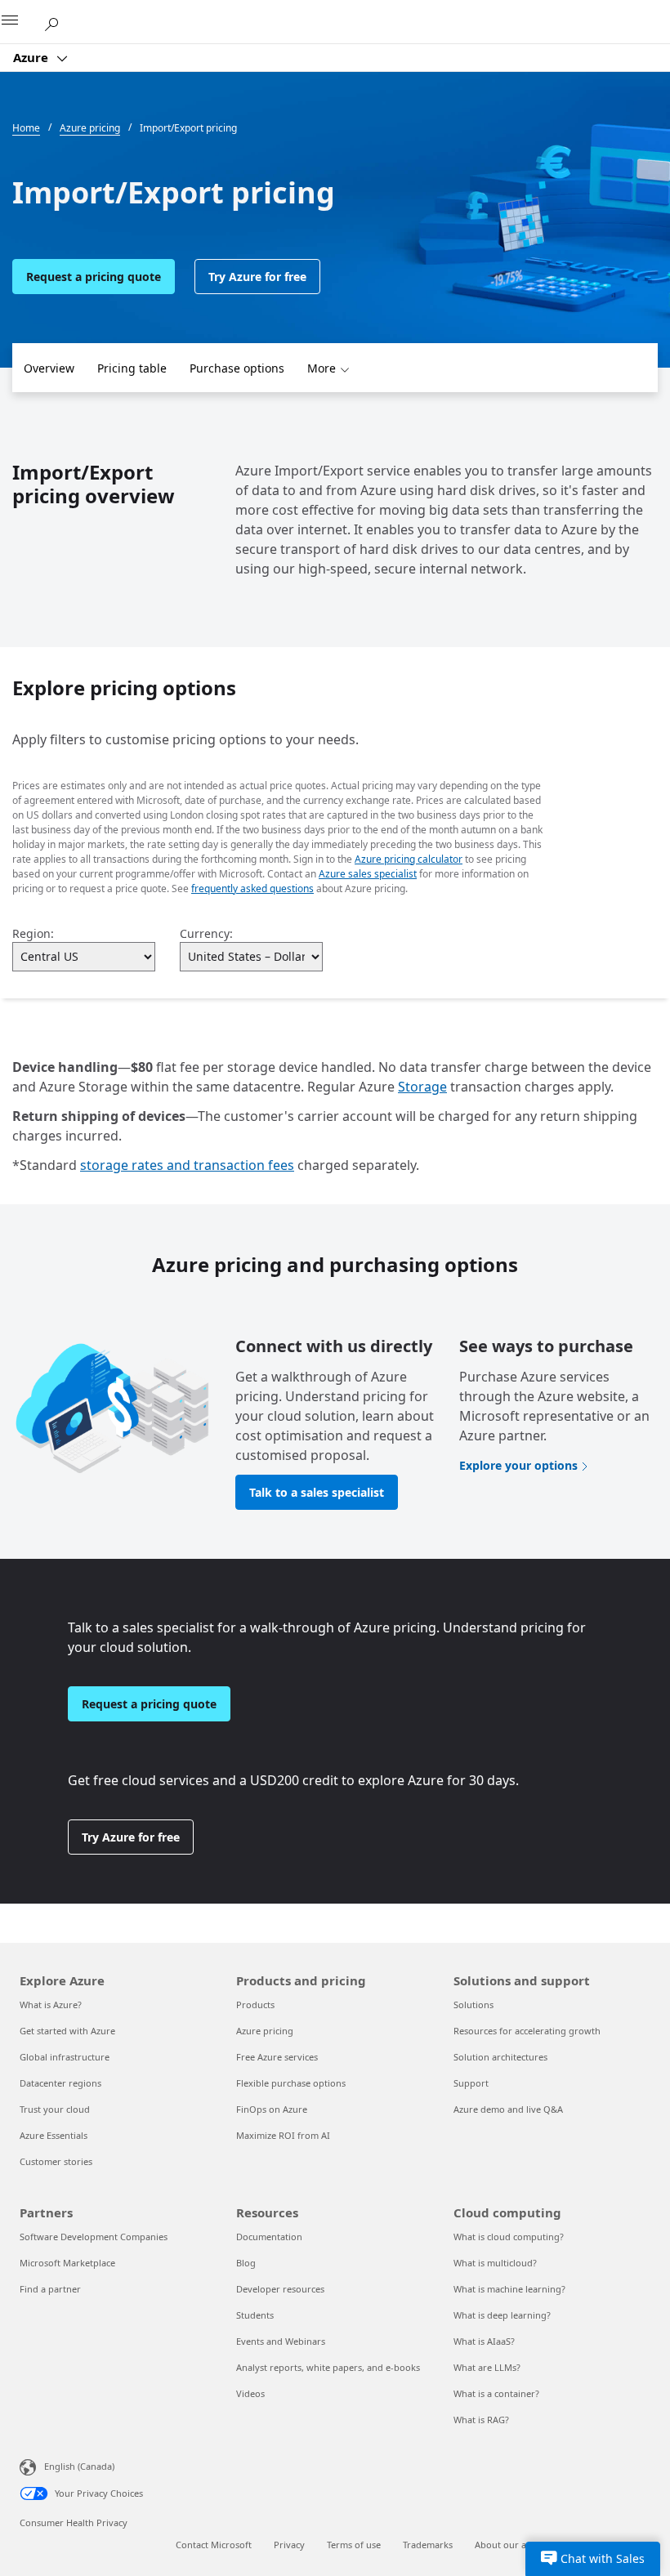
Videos (250, 2393)
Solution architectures (500, 2057)
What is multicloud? (495, 2263)
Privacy (289, 2545)
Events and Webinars (281, 2341)
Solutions (473, 2005)
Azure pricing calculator (409, 859)
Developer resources (280, 2289)
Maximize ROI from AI (283, 2135)
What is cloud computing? (509, 2237)
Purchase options (237, 368)
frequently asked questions (252, 888)
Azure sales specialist (368, 874)
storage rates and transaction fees (187, 1165)
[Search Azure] (57, 21)
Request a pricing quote (94, 277)
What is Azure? (51, 2005)
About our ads (505, 2545)
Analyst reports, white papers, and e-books (328, 2367)
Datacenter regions (60, 2083)
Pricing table (132, 368)
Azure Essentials (54, 2135)
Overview (49, 368)
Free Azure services (277, 2057)
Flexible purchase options (291, 2083)
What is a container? (496, 2393)
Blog (246, 2263)
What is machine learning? (509, 2289)
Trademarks (428, 2545)
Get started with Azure (67, 2031)
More (322, 368)
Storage (422, 1087)
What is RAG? (481, 2420)
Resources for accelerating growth (527, 2031)
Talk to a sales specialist (317, 1492)
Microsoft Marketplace (67, 2263)
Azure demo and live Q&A (508, 2109)
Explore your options (518, 1465)
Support (471, 2083)
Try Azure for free (257, 277)
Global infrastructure (65, 2057)
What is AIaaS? (484, 2341)
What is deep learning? (502, 2315)
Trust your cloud (55, 2109)
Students (255, 2315)
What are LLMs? (487, 2367)
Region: (33, 933)
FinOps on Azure (272, 2109)
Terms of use (354, 2545)
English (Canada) (79, 2466)
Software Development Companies (94, 2237)
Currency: (206, 933)
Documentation (269, 2237)
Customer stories (56, 2161)
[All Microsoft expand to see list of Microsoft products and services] (20, 22)
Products (255, 2005)
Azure (32, 57)
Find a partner (50, 2289)
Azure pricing (265, 2031)
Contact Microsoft (214, 2545)
